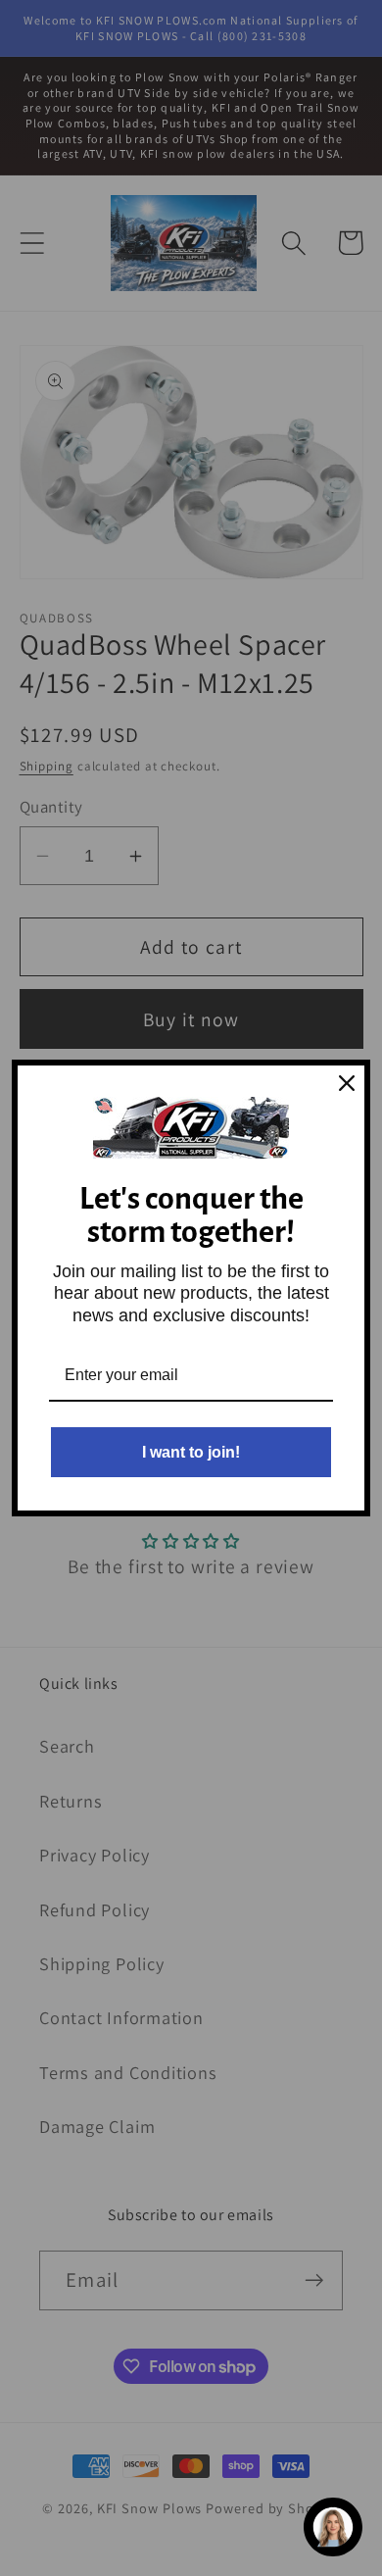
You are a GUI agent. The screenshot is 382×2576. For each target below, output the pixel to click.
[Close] (347, 1083)
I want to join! (191, 1452)
